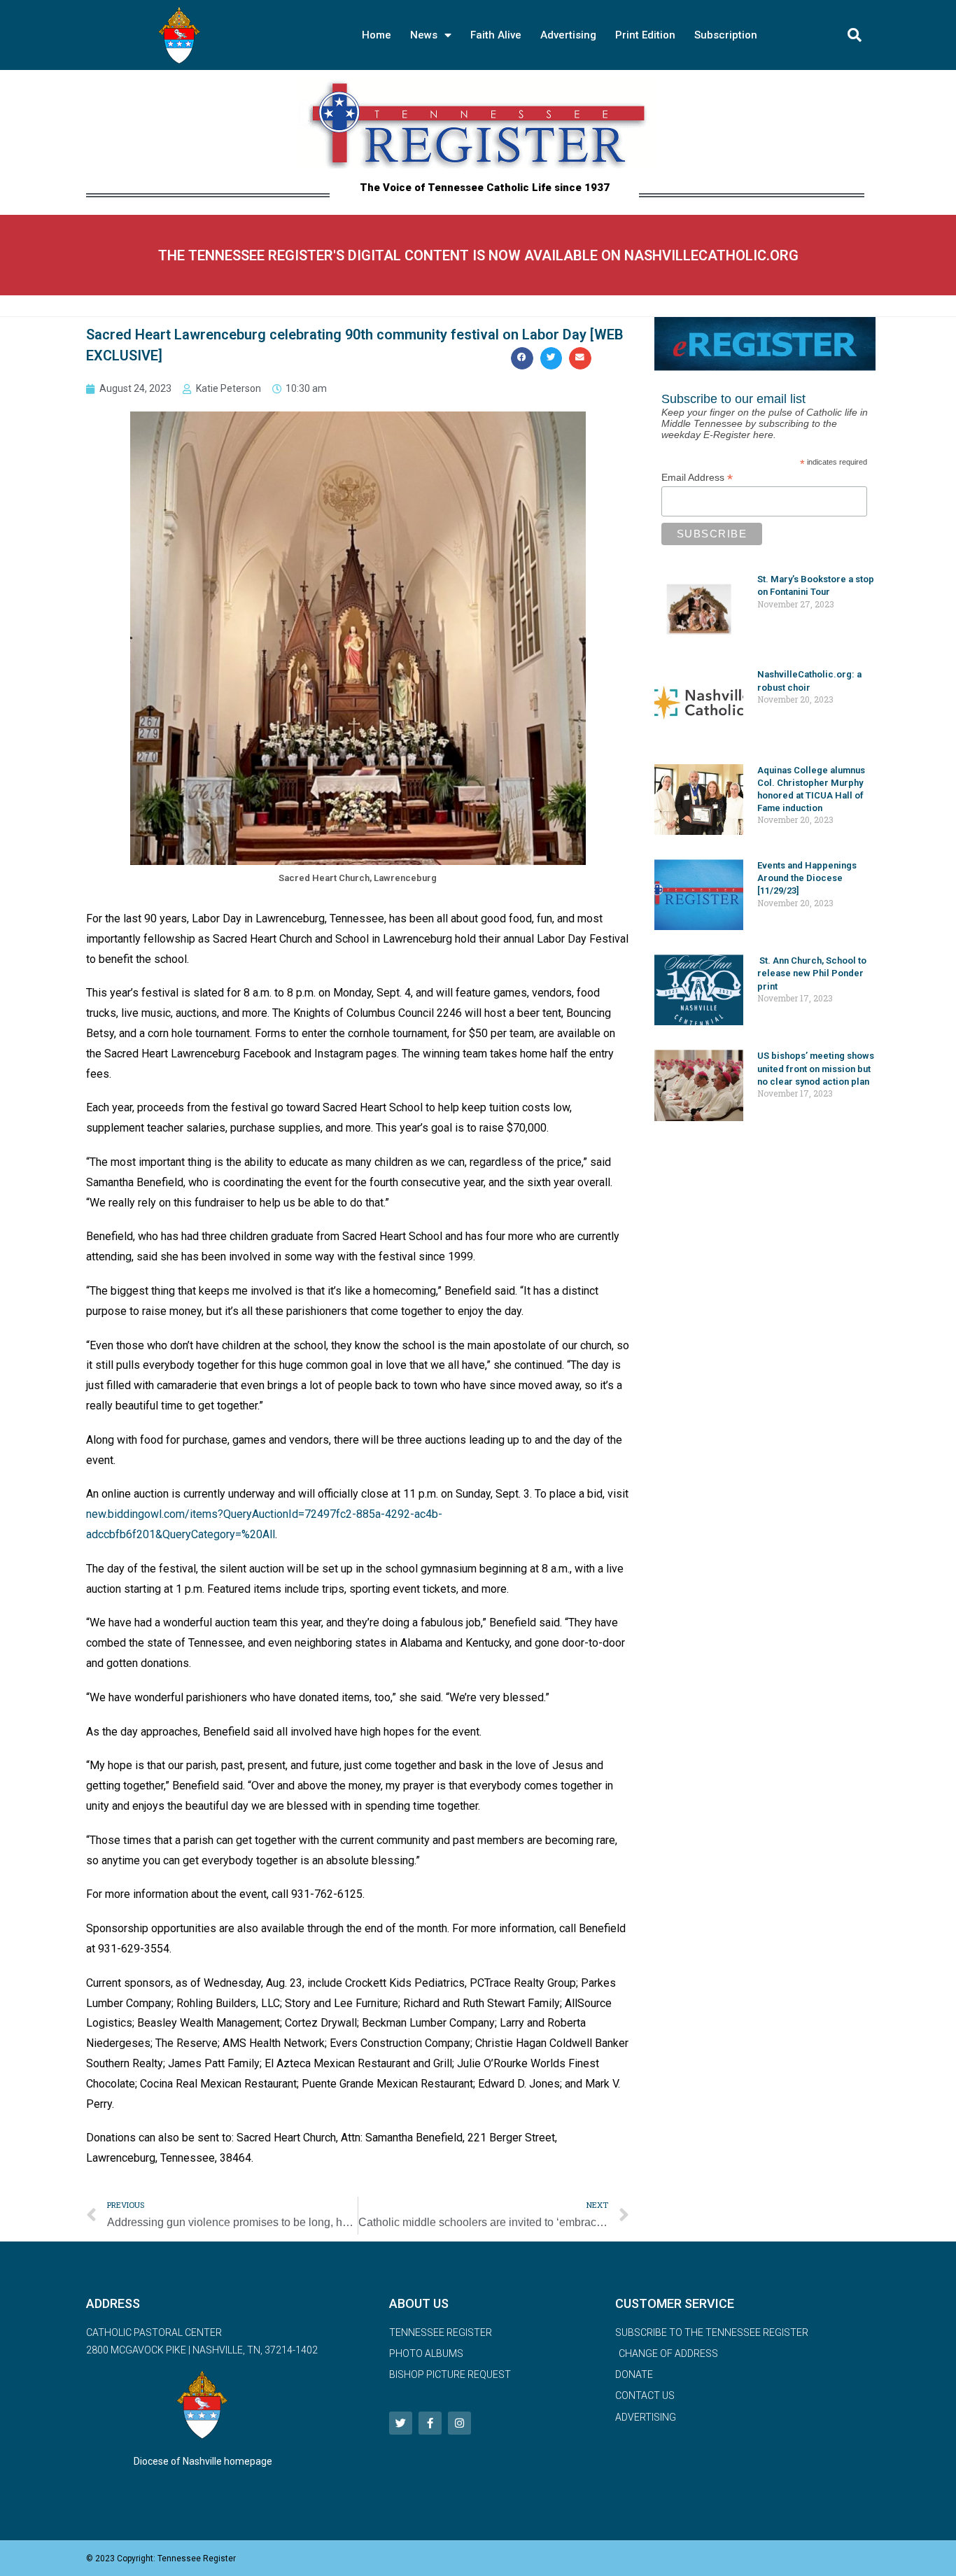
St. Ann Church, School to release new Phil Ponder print (812, 973)
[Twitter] (401, 2423)
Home (377, 35)
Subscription (726, 35)
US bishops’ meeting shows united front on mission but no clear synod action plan (816, 1068)
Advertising (568, 35)
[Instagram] (459, 2423)
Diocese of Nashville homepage (203, 2461)
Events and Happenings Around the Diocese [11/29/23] (807, 878)
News (424, 35)
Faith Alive (496, 35)
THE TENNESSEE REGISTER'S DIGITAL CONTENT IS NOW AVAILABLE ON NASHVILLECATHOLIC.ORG (478, 255)
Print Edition (645, 35)
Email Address (697, 478)
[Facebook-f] (430, 2423)
